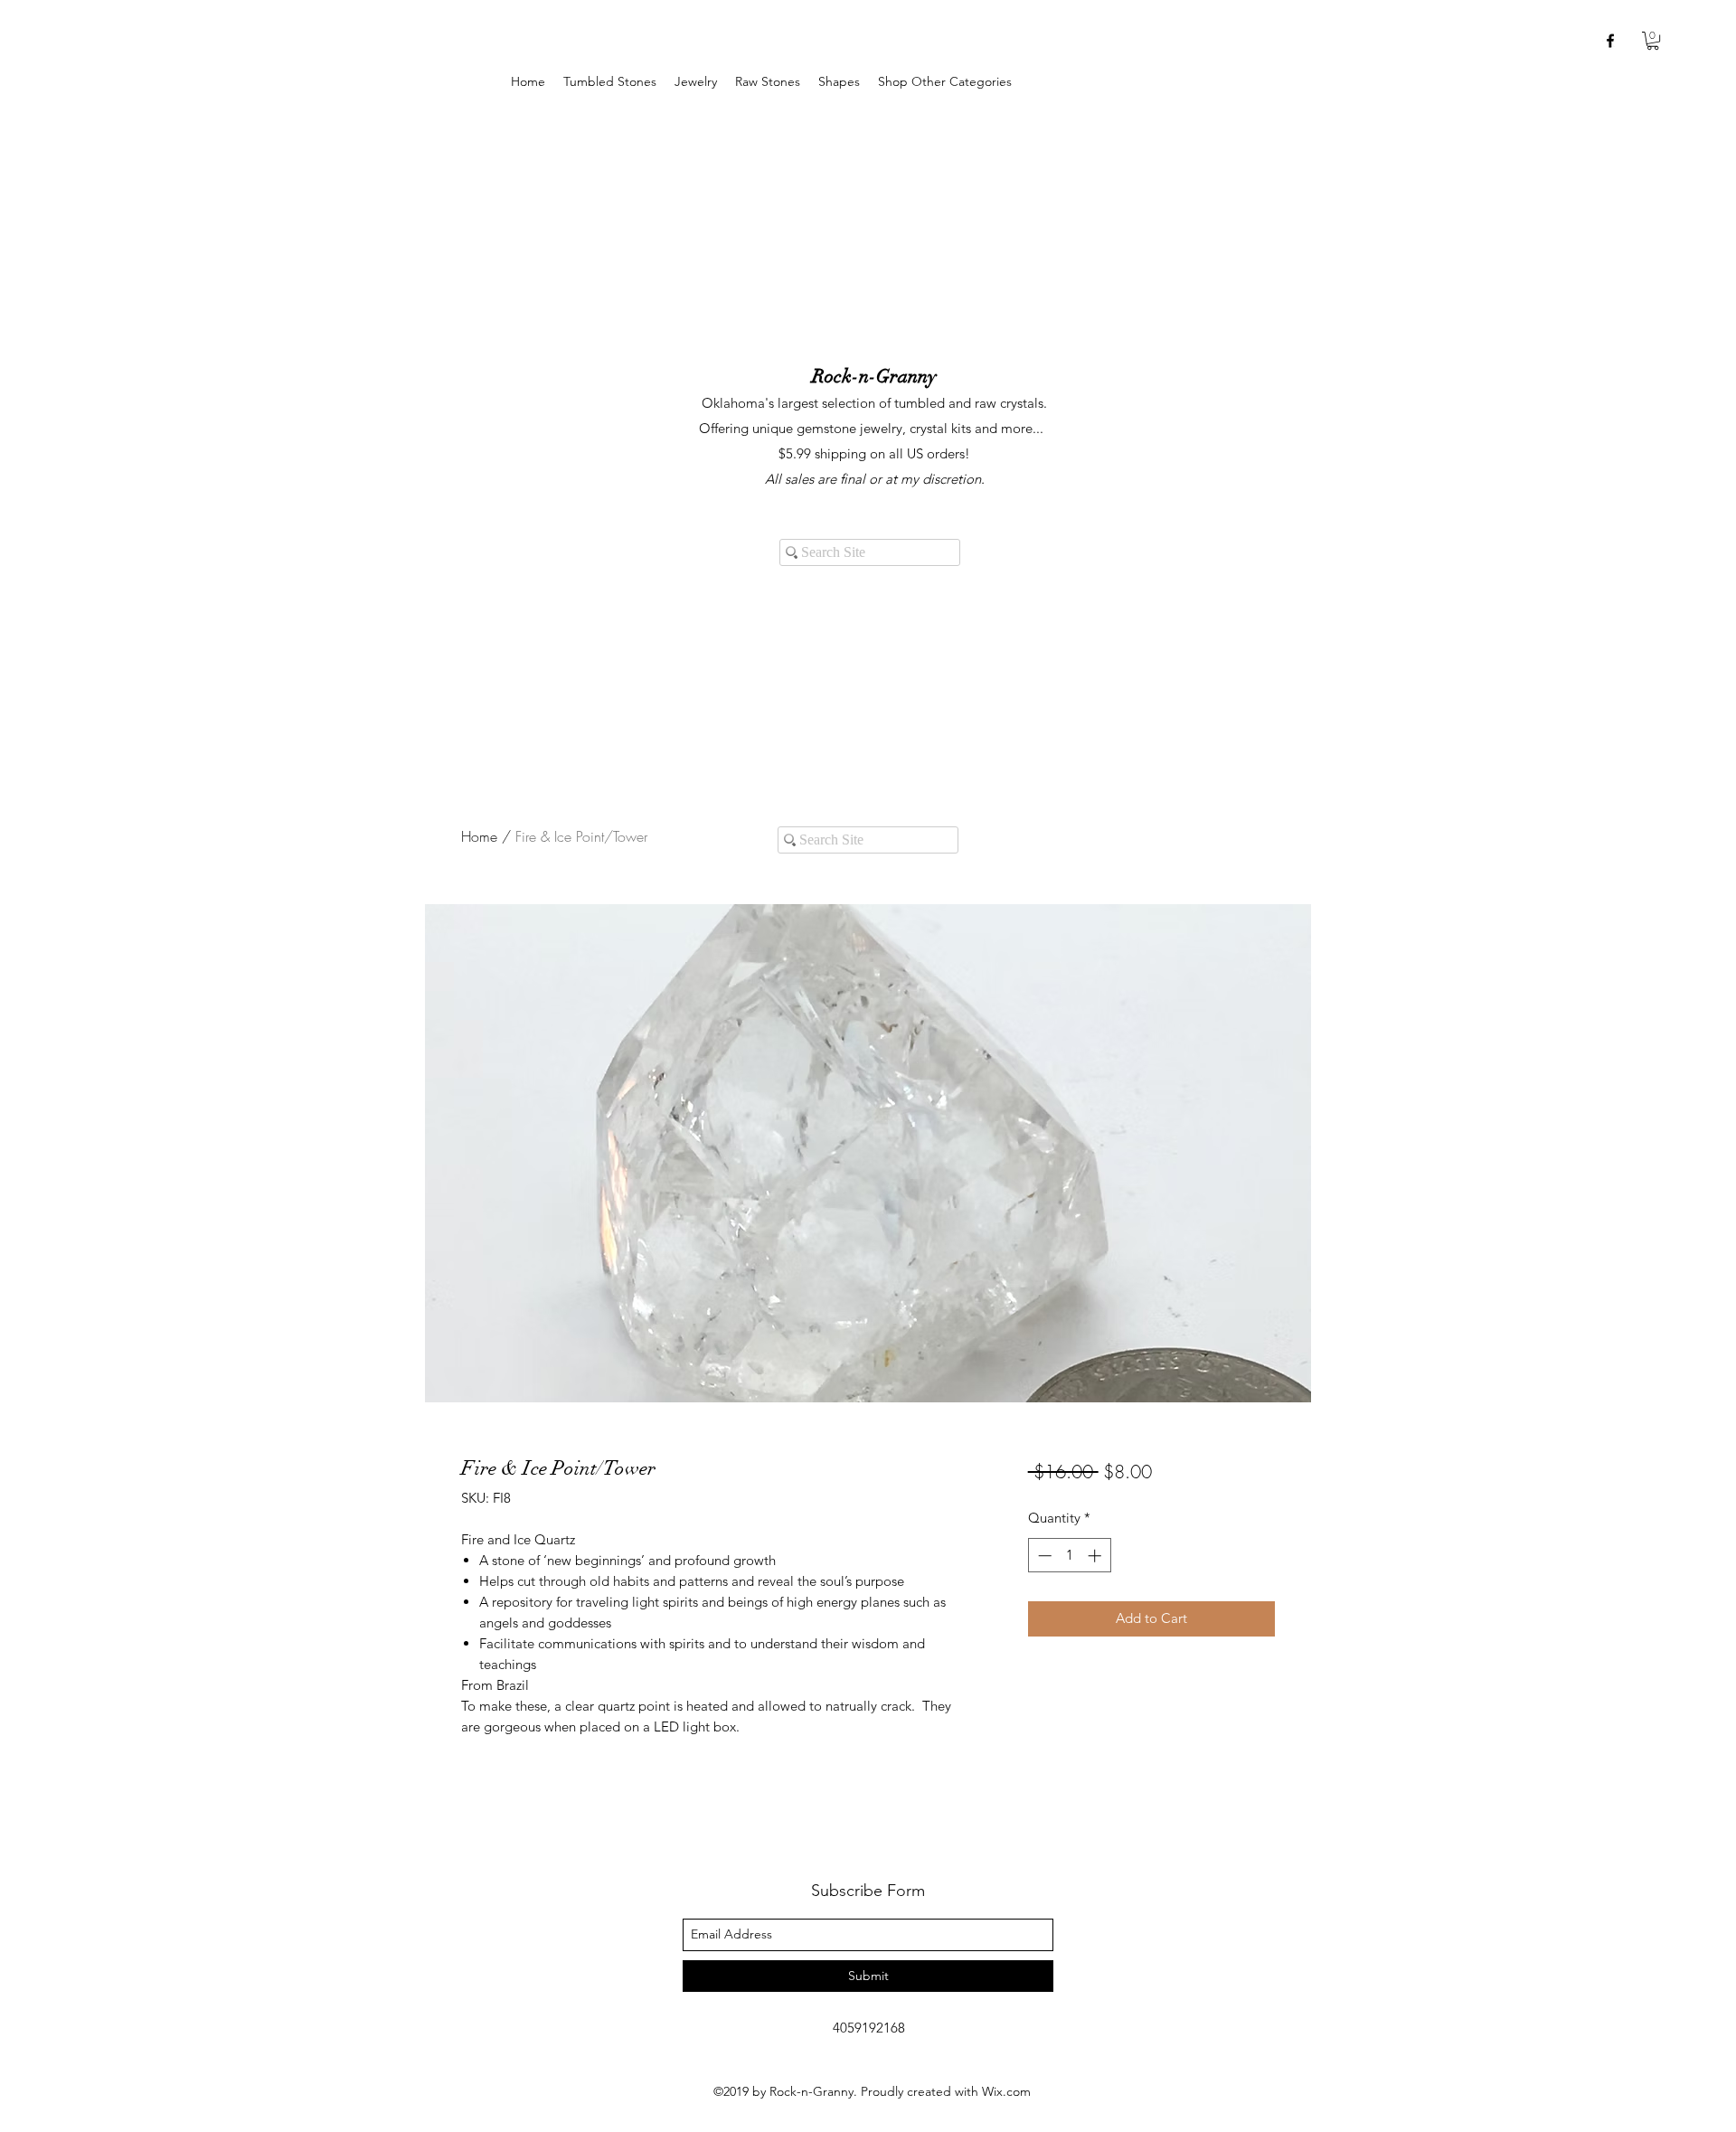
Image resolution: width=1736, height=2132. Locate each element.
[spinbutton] (1069, 1556)
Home (479, 836)
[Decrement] (1043, 1556)
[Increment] (1096, 1556)
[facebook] (1610, 41)
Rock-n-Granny (874, 376)
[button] (696, 82)
